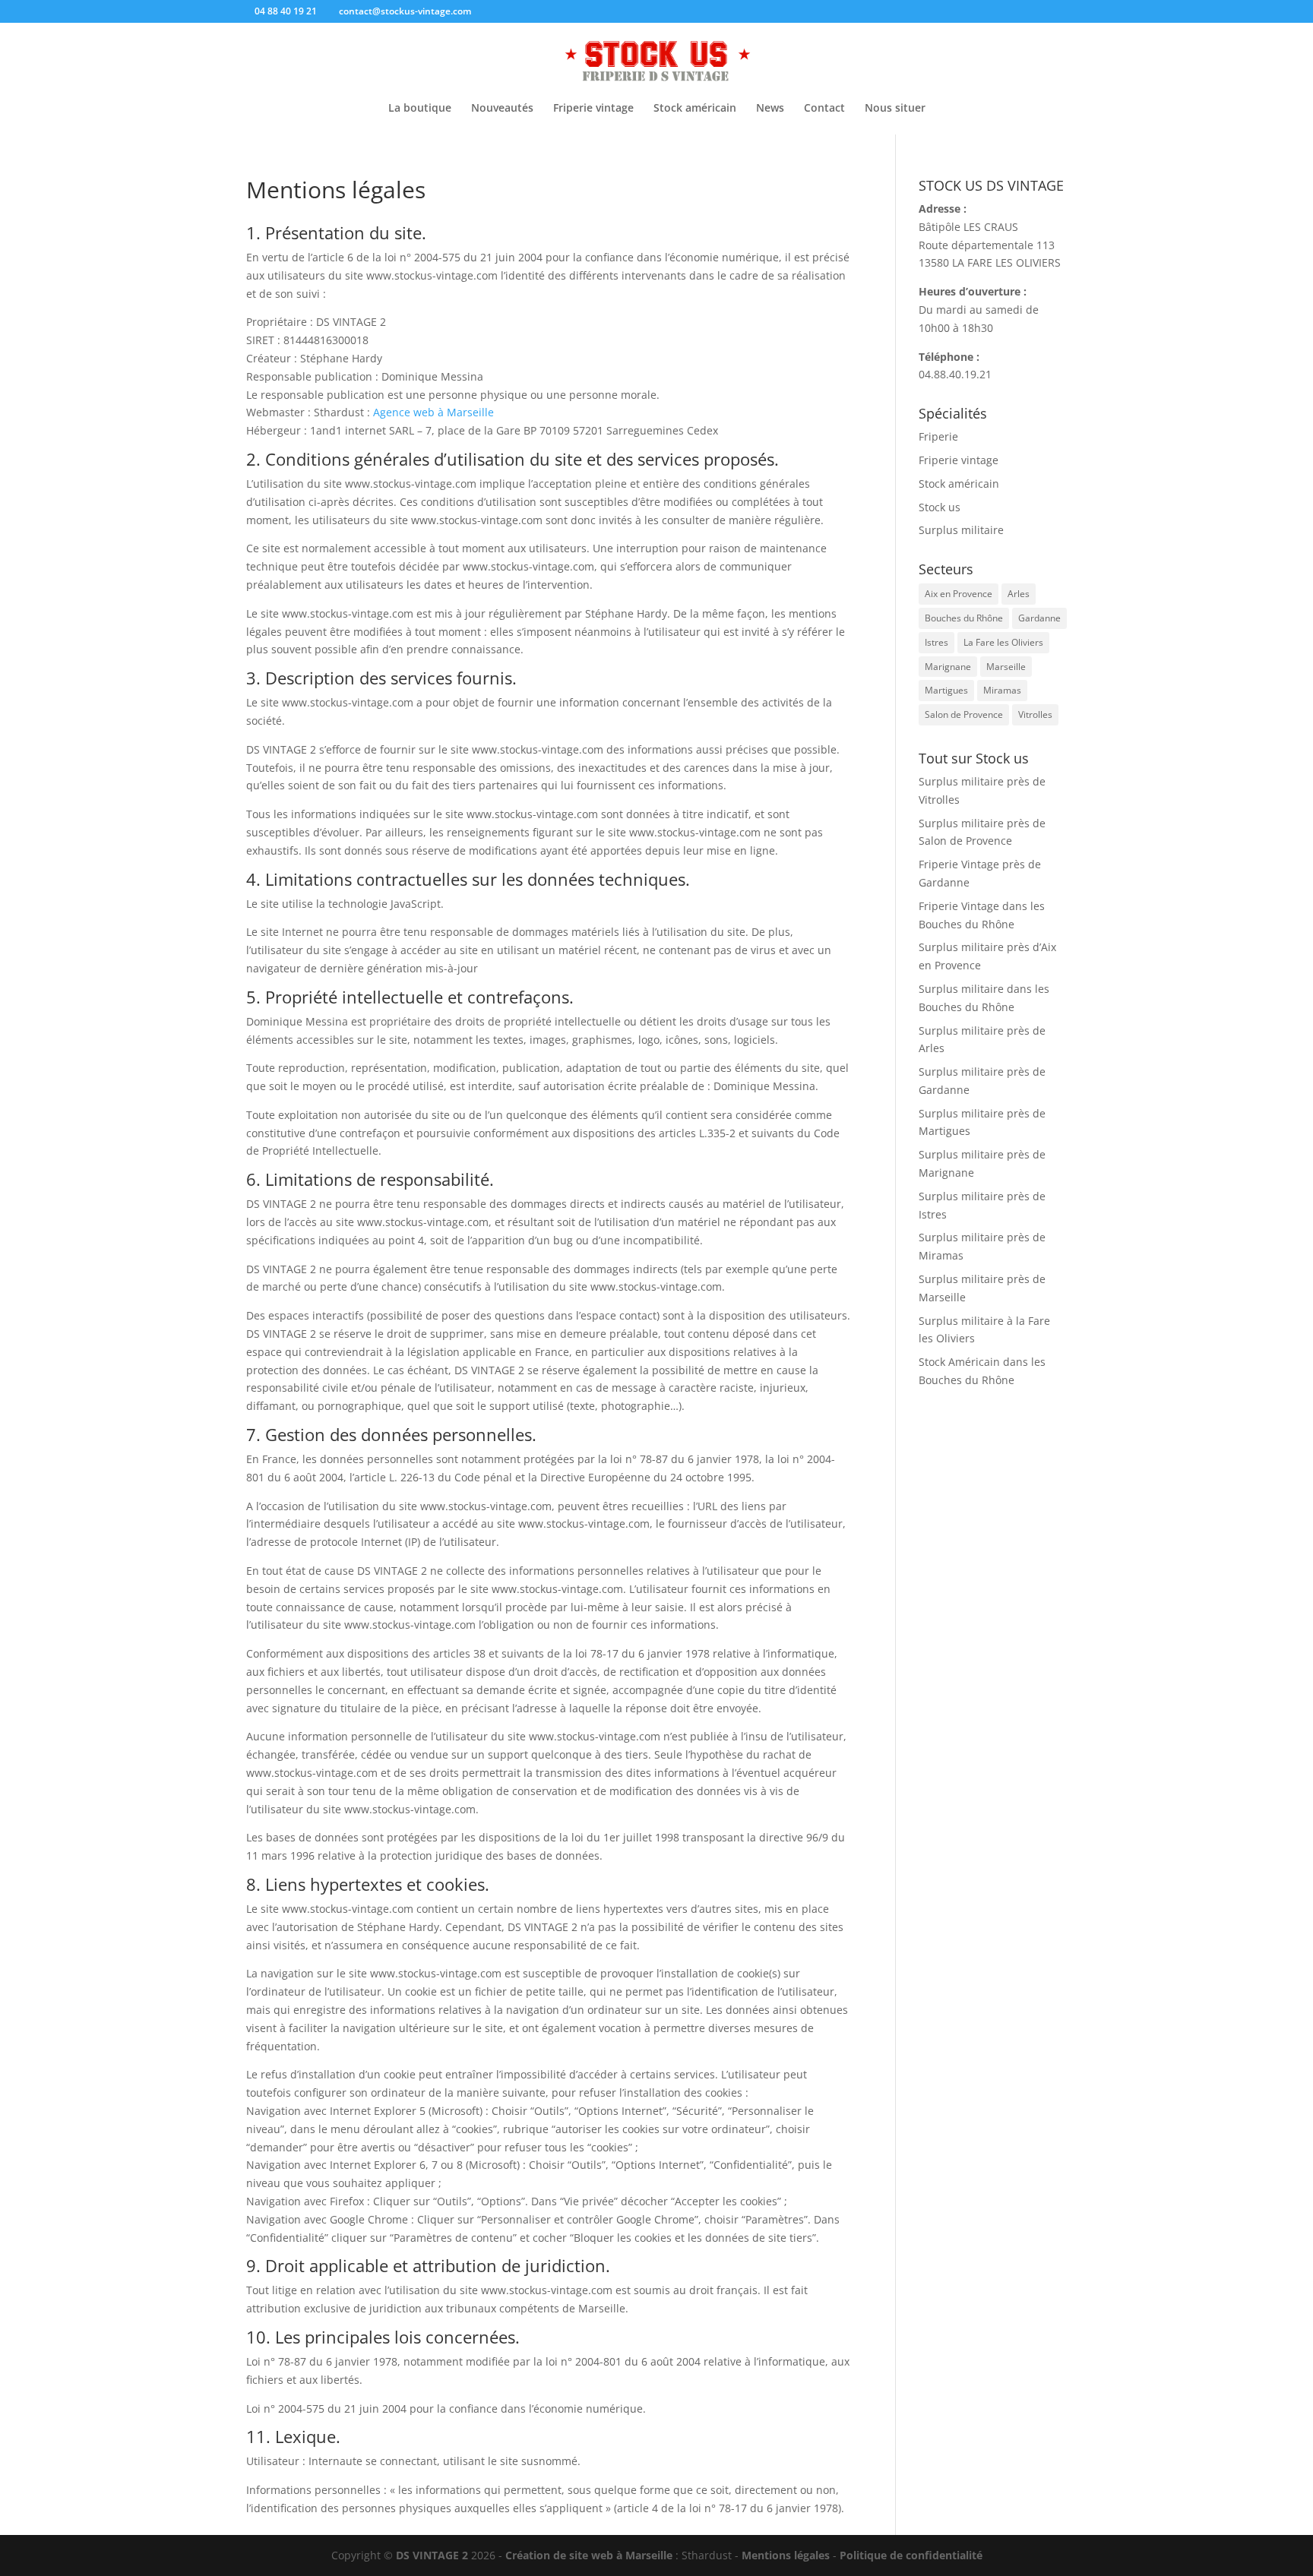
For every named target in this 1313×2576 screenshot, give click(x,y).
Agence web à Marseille (433, 412)
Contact (824, 109)
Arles (1019, 594)
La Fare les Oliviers (1003, 642)
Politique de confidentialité (911, 2555)
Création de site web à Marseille (589, 2555)
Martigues (946, 690)
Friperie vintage (593, 109)
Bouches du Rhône (964, 618)
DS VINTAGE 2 (432, 2555)
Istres (937, 642)
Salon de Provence (964, 714)
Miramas (1002, 690)
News (770, 109)
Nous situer (895, 109)
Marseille (1006, 667)
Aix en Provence (959, 594)
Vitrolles (1035, 714)
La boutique (420, 109)
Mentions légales (786, 2555)
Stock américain (695, 109)
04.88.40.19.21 (955, 374)
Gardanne (1039, 618)
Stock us (940, 507)
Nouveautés (502, 109)
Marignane (948, 667)
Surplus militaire (961, 530)
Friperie (938, 436)
